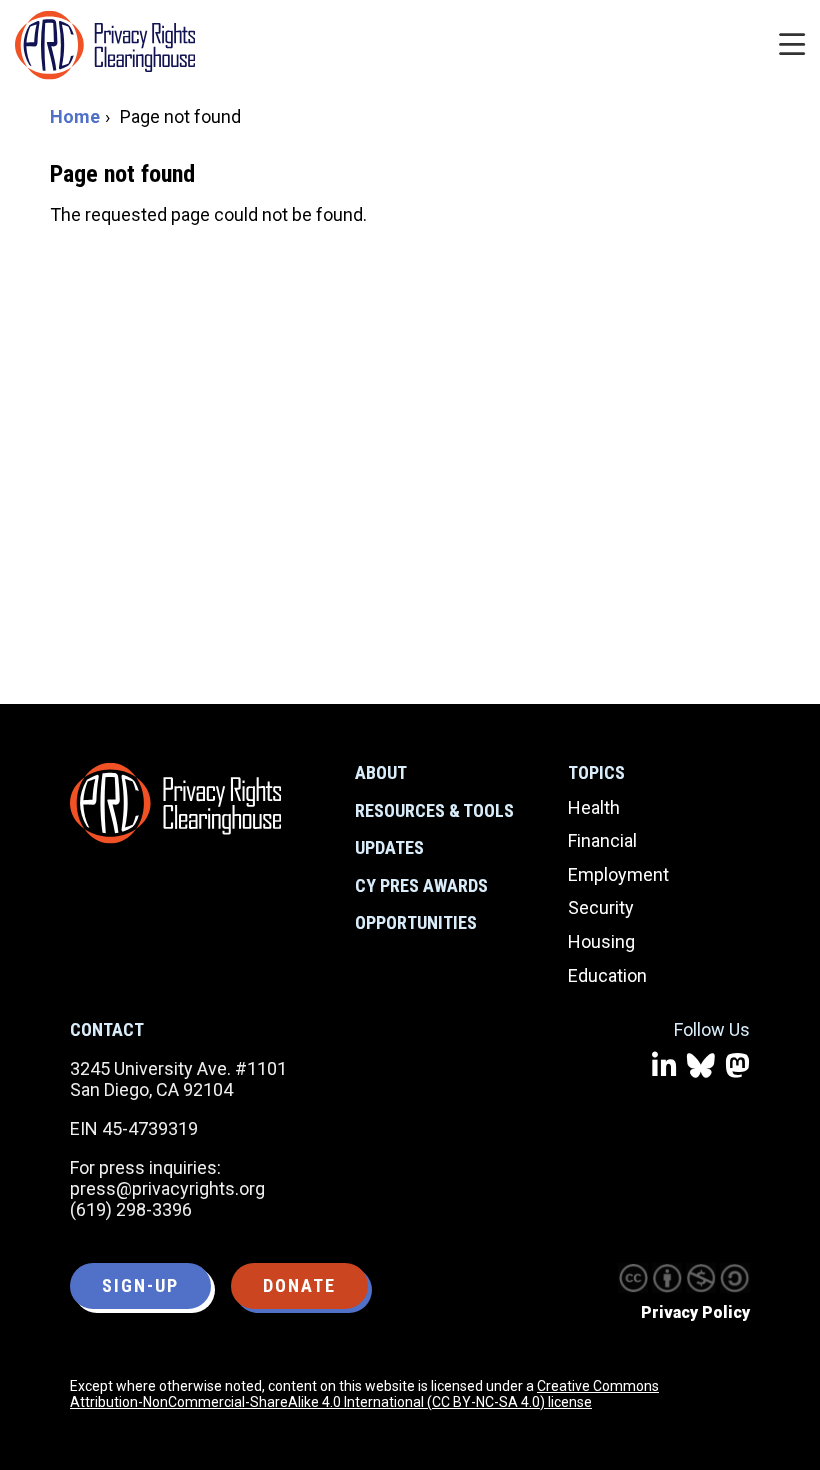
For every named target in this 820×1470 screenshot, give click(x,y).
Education (607, 975)
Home (75, 116)
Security (601, 907)
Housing (601, 941)
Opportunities (416, 922)
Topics (596, 772)
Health (594, 807)
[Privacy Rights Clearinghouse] (175, 803)
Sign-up (140, 1285)
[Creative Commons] (633, 1278)
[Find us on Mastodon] (737, 1066)
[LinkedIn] (664, 1066)
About (381, 772)
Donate (299, 1285)
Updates (389, 847)
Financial (602, 840)
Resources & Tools (434, 810)
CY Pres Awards (421, 885)
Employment (618, 874)
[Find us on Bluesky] (701, 1066)
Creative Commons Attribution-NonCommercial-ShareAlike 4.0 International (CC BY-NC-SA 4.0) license (364, 1394)
